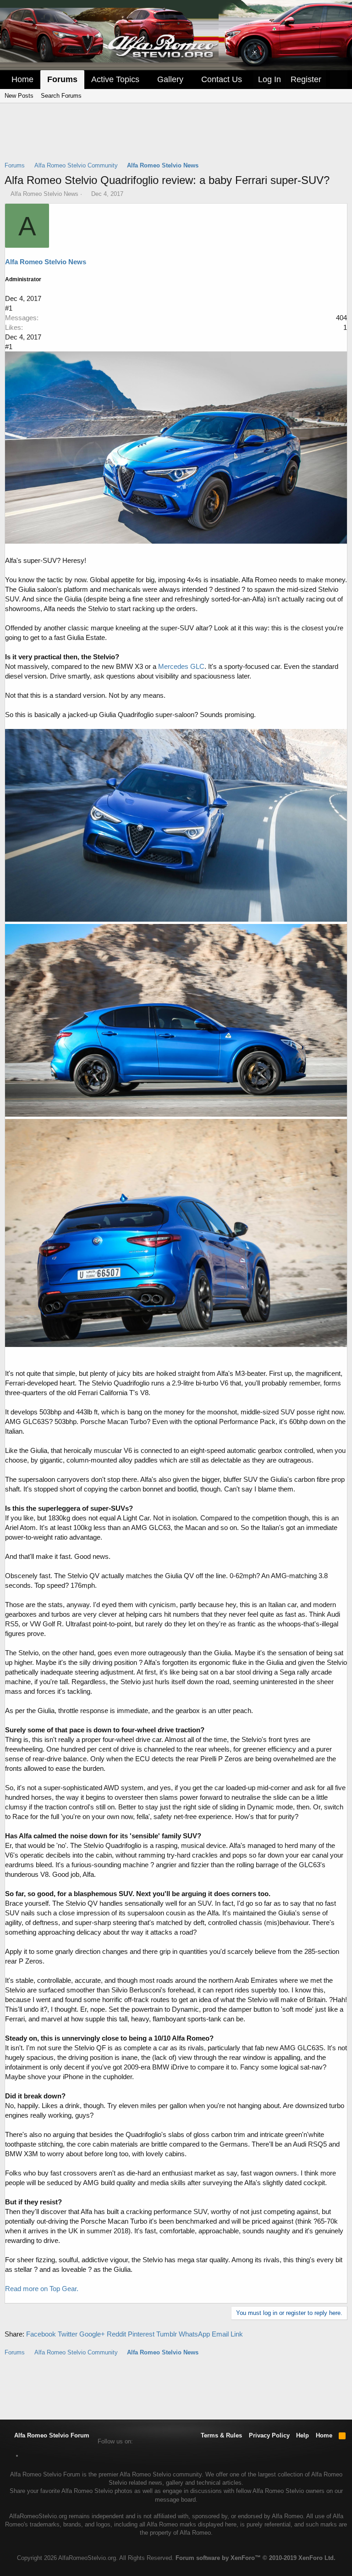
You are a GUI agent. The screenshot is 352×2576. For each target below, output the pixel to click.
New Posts (19, 96)
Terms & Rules (221, 2435)
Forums (62, 79)
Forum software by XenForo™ (256, 2558)
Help (302, 2435)
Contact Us (222, 79)
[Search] (339, 80)
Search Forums (61, 96)
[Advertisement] (176, 138)
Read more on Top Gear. (42, 2289)
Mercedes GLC (181, 666)
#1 (9, 308)
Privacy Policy (269, 2435)
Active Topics (115, 79)
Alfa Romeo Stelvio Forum (51, 2435)
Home (22, 79)
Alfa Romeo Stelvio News (44, 194)
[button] (146, 80)
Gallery (170, 79)
